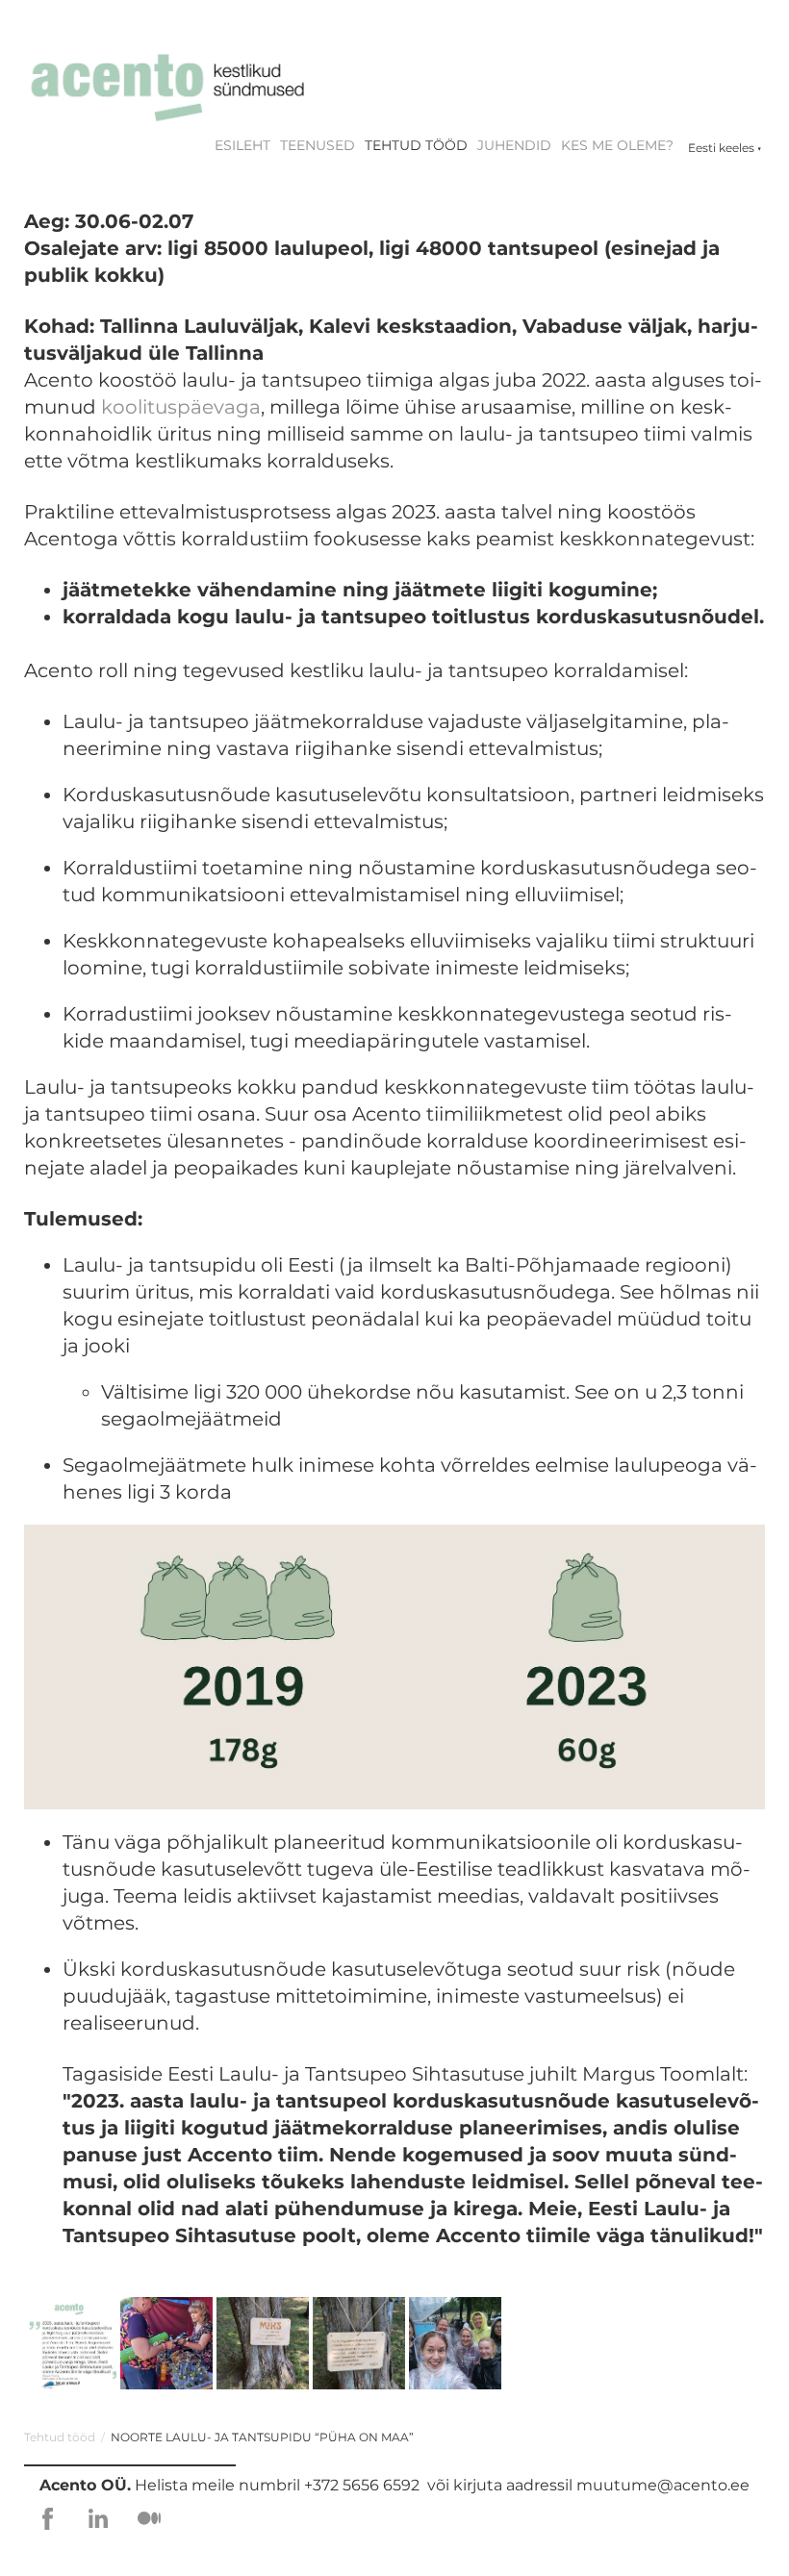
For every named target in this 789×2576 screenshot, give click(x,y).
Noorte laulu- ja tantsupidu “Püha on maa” (262, 2437)
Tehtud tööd (416, 145)
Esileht (242, 145)
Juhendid (514, 145)
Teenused (318, 145)
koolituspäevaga (181, 407)
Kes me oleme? (617, 145)
